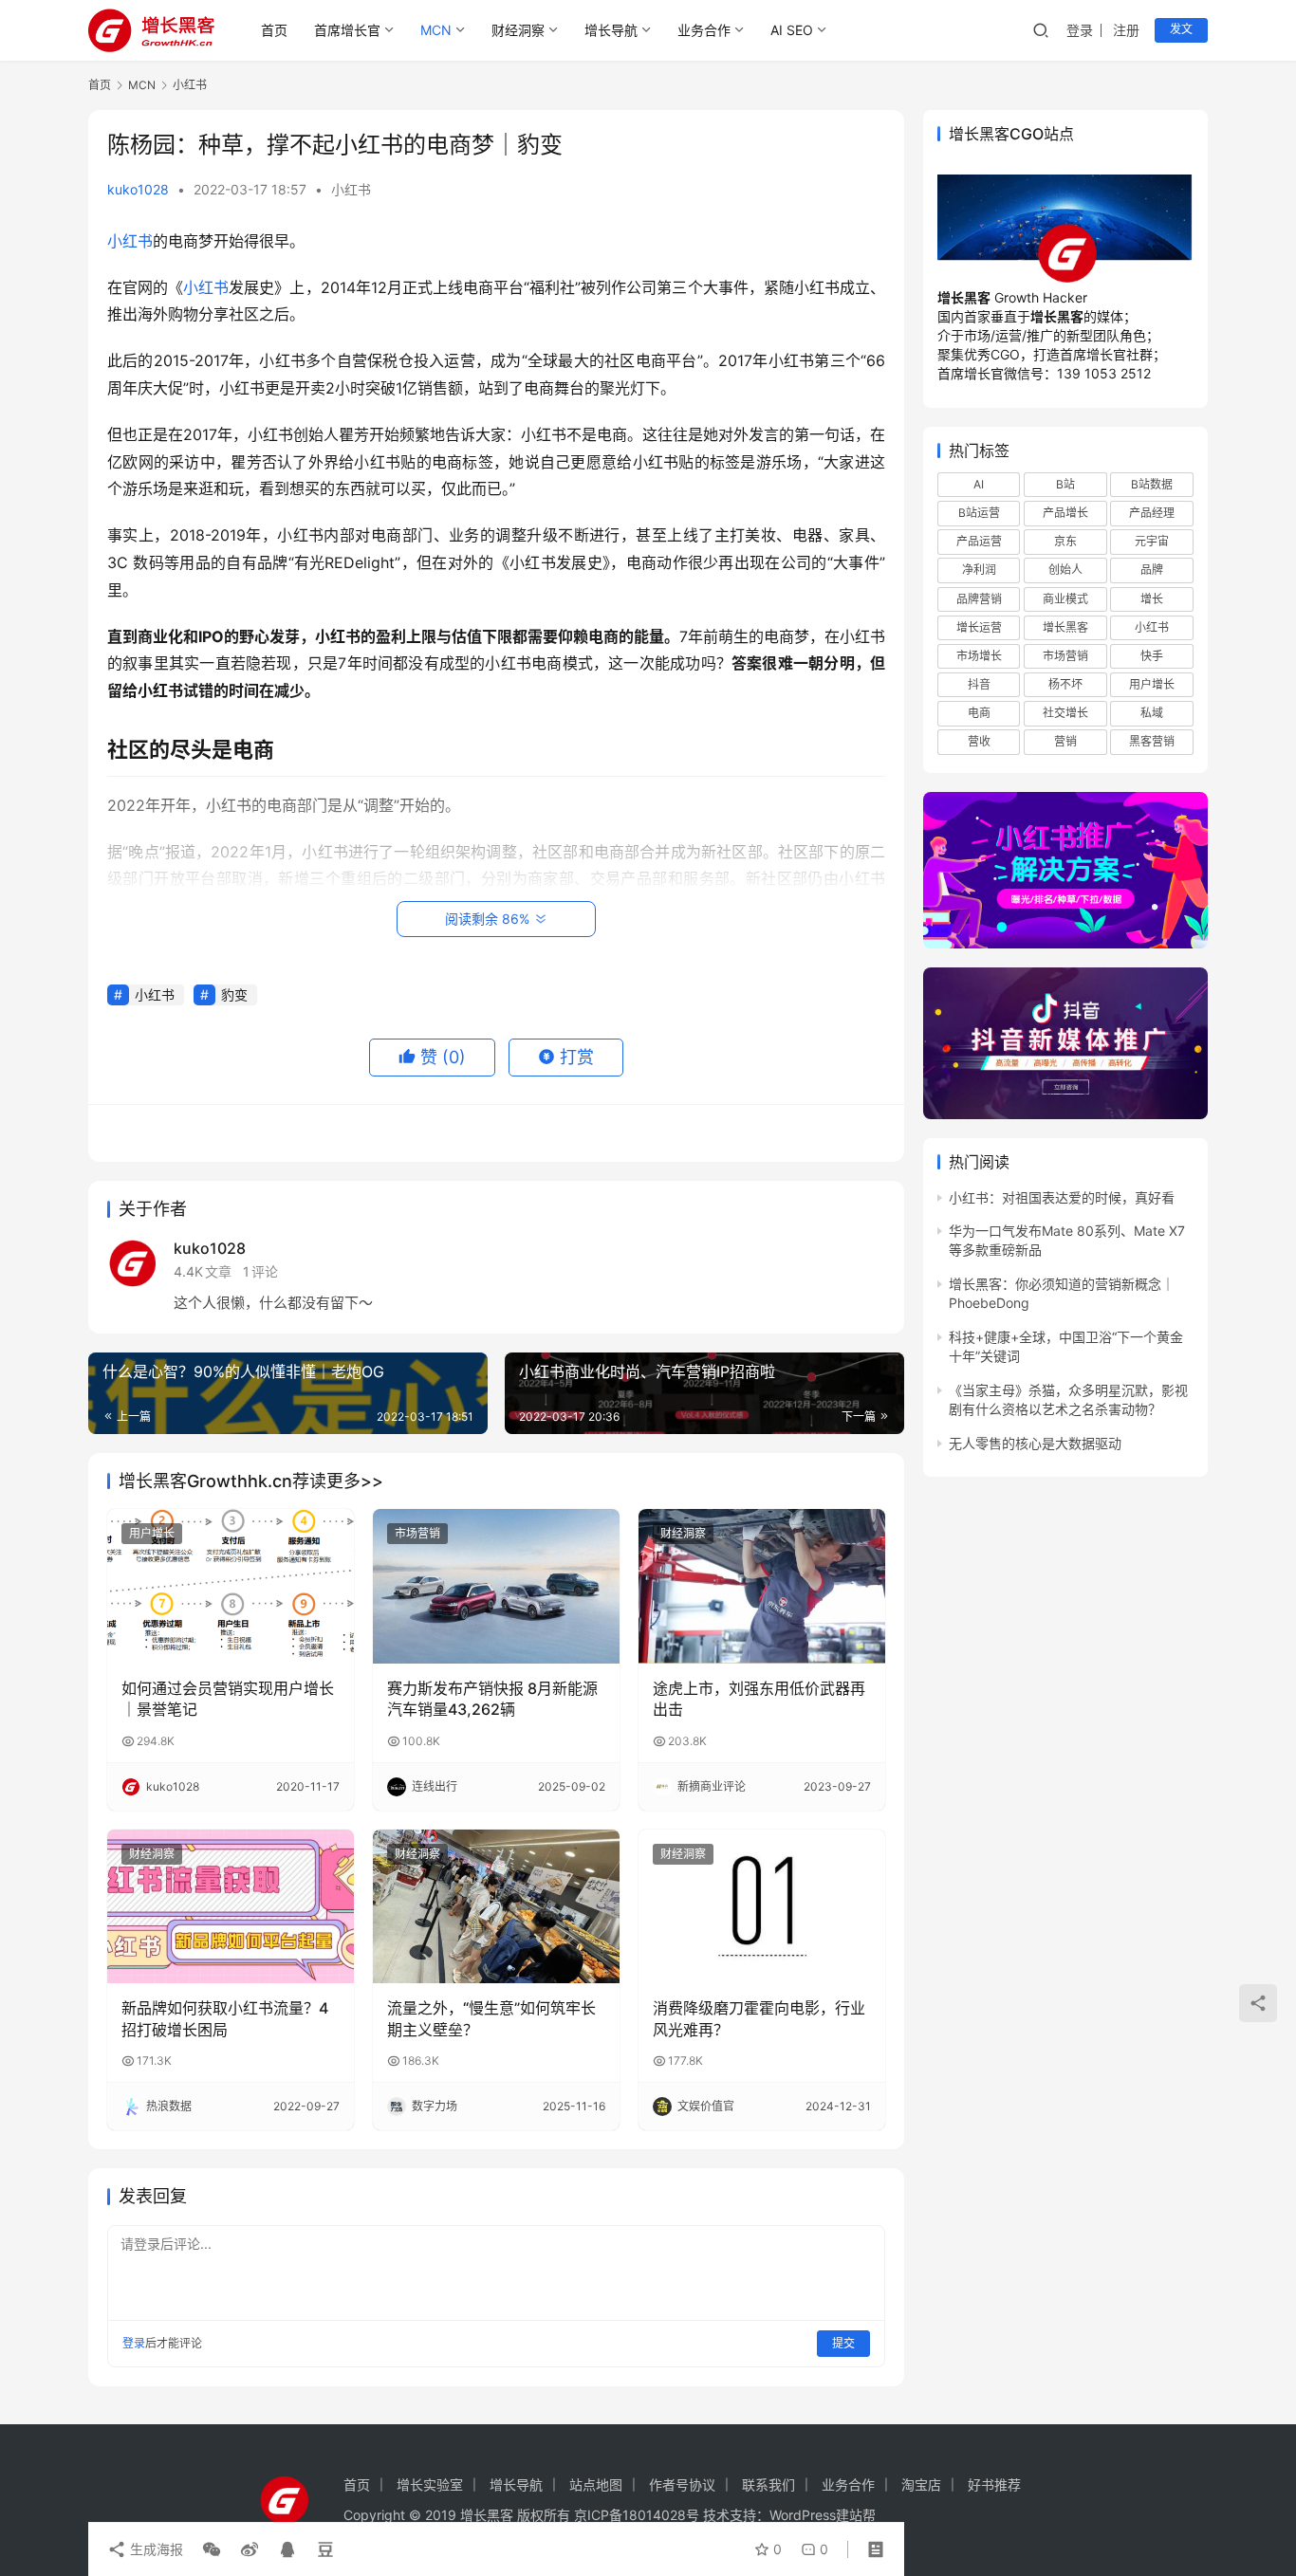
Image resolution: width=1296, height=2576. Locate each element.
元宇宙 (1152, 542)
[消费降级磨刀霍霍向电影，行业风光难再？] (762, 1906)
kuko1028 (138, 189)
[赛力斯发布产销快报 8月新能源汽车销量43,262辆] (496, 1586)
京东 (1065, 542)
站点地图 (596, 2484)
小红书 (351, 189)
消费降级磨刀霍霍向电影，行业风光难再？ (759, 2018)
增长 (1152, 599)
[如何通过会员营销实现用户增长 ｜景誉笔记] (231, 1586)
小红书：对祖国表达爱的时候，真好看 (1062, 1197)
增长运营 (979, 627)
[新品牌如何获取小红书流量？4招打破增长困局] (231, 1906)
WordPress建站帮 (823, 2515)
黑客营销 (1152, 742)
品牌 (1152, 570)
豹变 (234, 994)
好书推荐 (994, 2484)
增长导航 (611, 30)
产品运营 (979, 542)
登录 (1080, 30)
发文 (1181, 29)
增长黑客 (1065, 627)
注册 (1126, 30)
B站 (1065, 484)
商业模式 (1065, 599)
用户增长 (152, 1533)
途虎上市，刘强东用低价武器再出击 (759, 1699)
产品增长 (1065, 514)
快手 (1152, 656)
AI (979, 484)
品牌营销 (979, 599)
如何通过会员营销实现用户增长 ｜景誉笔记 (228, 1699)
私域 (1152, 714)
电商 (979, 714)
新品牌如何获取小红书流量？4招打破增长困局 (225, 2018)
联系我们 (768, 2484)
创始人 (1065, 570)
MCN (436, 30)
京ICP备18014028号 (637, 2515)
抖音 (979, 684)
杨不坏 (1065, 684)
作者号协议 (682, 2484)
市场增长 (979, 656)
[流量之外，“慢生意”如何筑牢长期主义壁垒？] (496, 1906)
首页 (274, 30)
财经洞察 (518, 30)
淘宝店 (921, 2484)
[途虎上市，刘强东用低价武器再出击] (762, 1586)
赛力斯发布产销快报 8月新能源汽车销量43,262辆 (492, 1699)
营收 (979, 742)
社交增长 (1065, 714)
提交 (843, 2343)
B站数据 (1152, 484)
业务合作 (704, 30)
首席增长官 (347, 30)
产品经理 (1152, 514)
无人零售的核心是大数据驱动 (1035, 1443)
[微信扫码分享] (212, 2549)
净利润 (979, 570)
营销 (1065, 742)
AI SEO (792, 30)
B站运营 (979, 514)
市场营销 (417, 1533)
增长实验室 (430, 2484)
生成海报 (155, 2549)
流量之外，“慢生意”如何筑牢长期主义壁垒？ (491, 2018)
